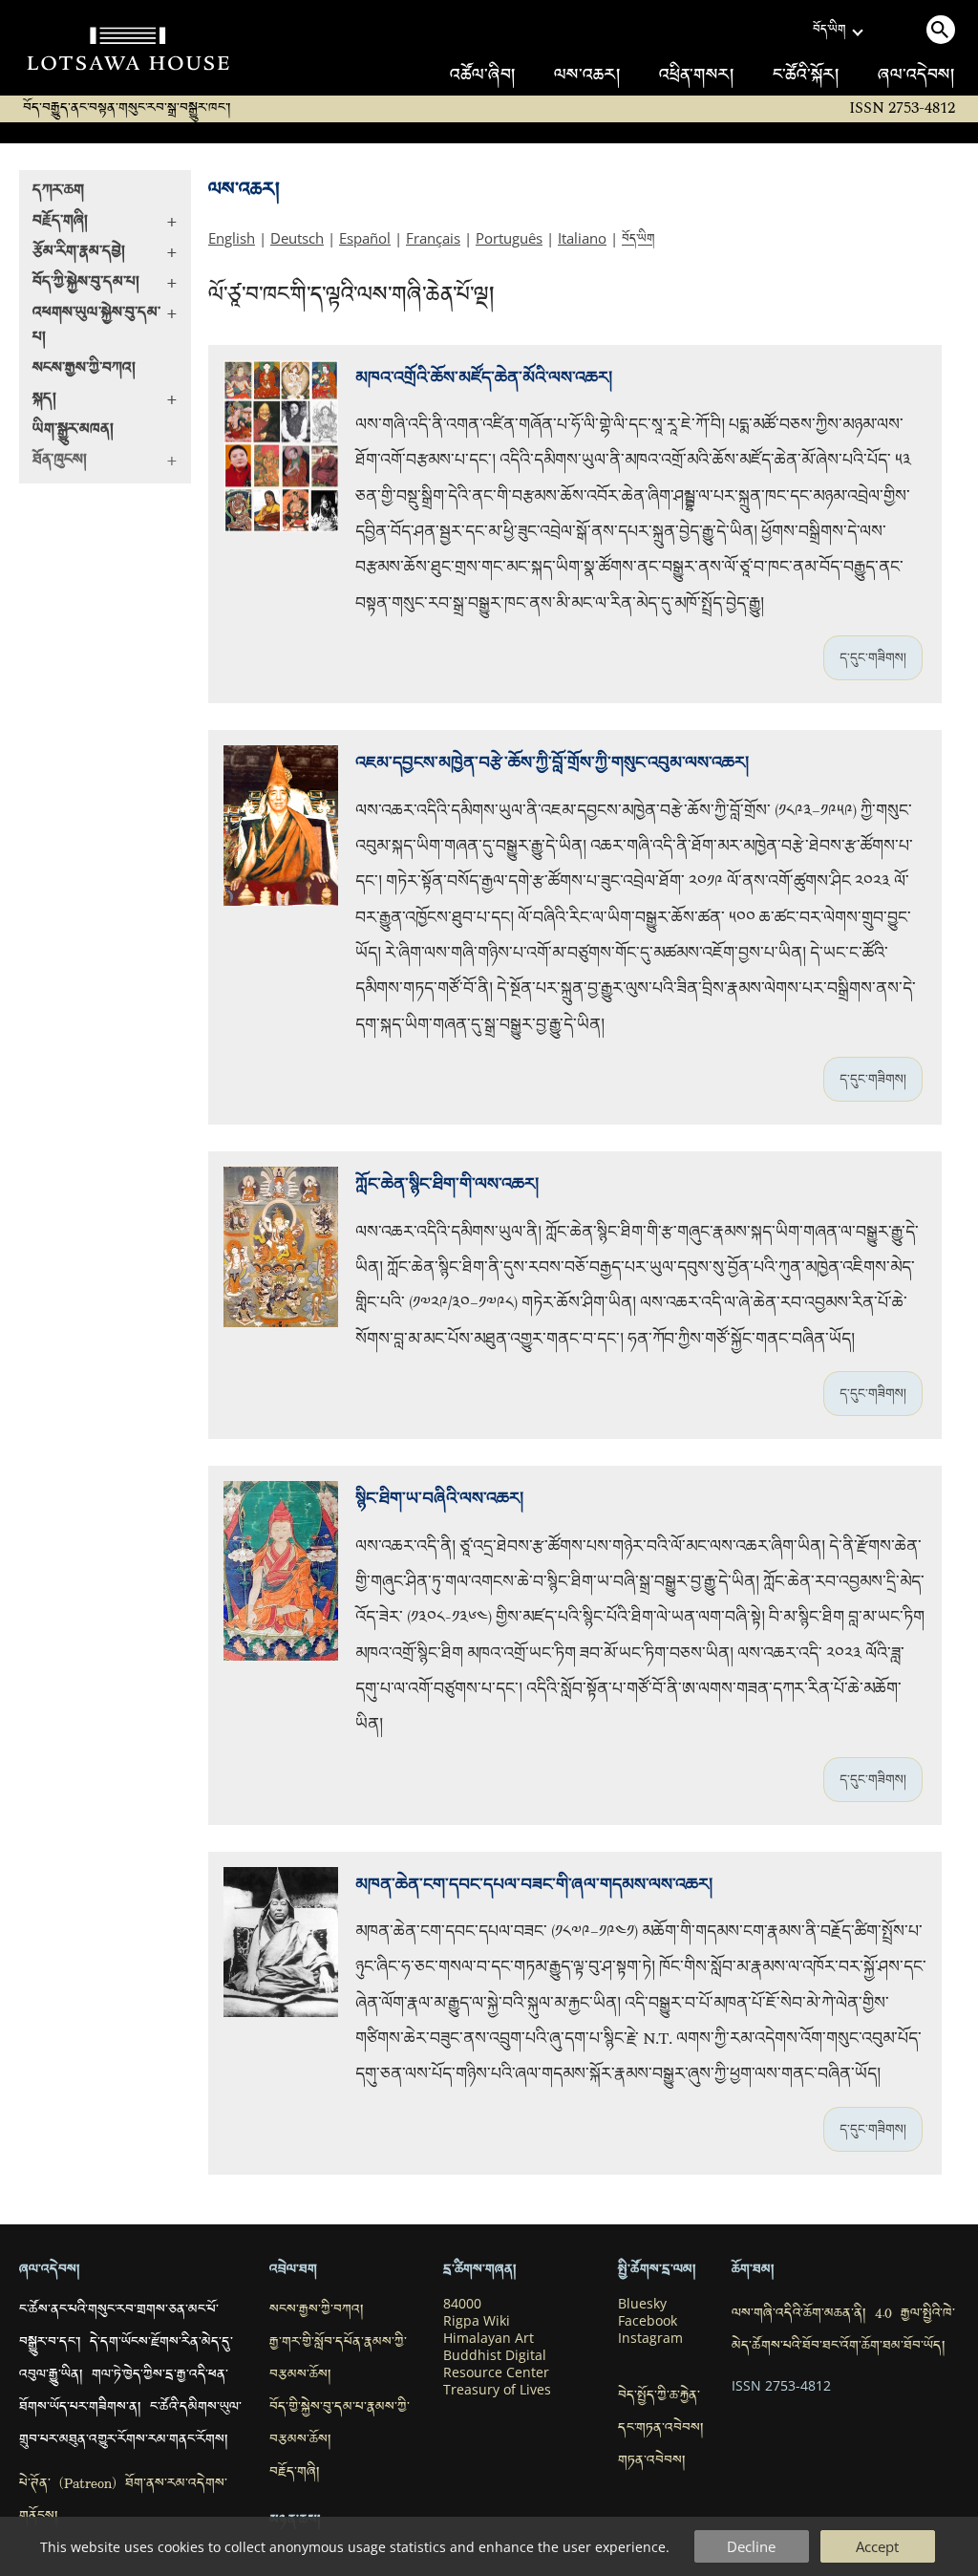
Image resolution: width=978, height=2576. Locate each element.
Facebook (648, 2321)
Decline (751, 2546)
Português (509, 238)
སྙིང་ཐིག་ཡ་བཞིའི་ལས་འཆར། (439, 1499)
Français (433, 238)
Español (365, 238)
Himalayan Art (489, 2338)
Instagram (650, 2338)
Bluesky (642, 2304)
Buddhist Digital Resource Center (496, 2364)
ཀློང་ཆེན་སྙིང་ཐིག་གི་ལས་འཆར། (447, 1184)
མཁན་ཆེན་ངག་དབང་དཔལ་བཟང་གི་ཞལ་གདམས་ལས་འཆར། (534, 1885)
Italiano (582, 238)
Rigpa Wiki (477, 2321)
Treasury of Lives (497, 2390)
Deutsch (297, 238)
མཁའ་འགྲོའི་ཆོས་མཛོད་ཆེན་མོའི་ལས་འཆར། (484, 378)
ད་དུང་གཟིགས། (873, 657)
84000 (462, 2304)
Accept (877, 2546)
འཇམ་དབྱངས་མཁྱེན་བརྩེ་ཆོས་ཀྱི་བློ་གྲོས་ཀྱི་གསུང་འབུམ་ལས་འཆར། (552, 763)
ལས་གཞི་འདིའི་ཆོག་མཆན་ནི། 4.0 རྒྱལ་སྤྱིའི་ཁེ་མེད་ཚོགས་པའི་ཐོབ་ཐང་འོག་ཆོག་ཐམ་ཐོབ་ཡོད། (843, 2331)
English (232, 238)
